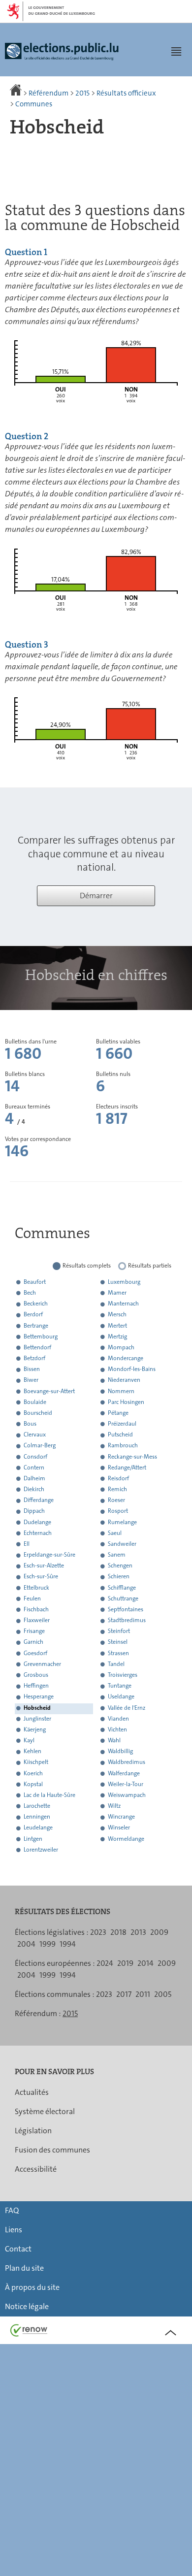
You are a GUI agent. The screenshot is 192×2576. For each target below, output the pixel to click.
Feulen (32, 1598)
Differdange (39, 1500)
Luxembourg (124, 1282)
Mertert (117, 1326)
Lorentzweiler (41, 1850)
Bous (30, 1424)
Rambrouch (123, 1446)
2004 (26, 1944)
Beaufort (35, 1282)
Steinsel (118, 1642)
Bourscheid (38, 1413)
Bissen (32, 1370)
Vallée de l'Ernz (127, 1708)
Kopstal (33, 1784)
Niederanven (124, 1380)
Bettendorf (37, 1347)
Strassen (118, 1653)
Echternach (38, 1533)
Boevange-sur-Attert (49, 1391)
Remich (117, 1489)
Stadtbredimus (127, 1621)
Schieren (119, 1577)
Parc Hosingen (126, 1402)
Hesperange (39, 1697)
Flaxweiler (37, 1621)
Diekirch (34, 1489)
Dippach (34, 1511)
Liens (14, 2230)
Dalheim (34, 1478)
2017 (124, 1994)
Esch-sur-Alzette (44, 1566)
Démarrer (96, 896)
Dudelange (37, 1522)
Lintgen (33, 1839)
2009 (159, 1932)
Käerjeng (35, 1729)
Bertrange (36, 1326)
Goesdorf (35, 1653)
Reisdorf (118, 1478)
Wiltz (114, 1806)
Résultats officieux (126, 93)
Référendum (48, 93)
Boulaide (35, 1402)
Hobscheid (37, 1708)
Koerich (33, 1773)
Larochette (37, 1806)
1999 (48, 1944)
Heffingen (36, 1686)
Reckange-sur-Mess (132, 1457)
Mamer (117, 1293)
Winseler (119, 1828)
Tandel (116, 1664)
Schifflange (122, 1588)
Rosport (118, 1511)
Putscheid (120, 1435)
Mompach (121, 1347)
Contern (34, 1467)
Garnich (33, 1642)
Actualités (32, 2092)
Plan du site (24, 2268)
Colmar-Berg (40, 1446)
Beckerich (36, 1304)
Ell (27, 1544)
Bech (30, 1293)
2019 (125, 1963)
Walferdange (124, 1773)
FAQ (12, 2210)
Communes (34, 104)
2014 (145, 1963)
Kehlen (32, 1752)
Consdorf (35, 1457)
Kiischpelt (36, 1762)
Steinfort (119, 1631)
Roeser (116, 1500)
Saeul (115, 1533)
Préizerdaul (122, 1424)
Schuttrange (123, 1598)
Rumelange (122, 1522)
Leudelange (38, 1828)
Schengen (120, 1566)
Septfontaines (126, 1609)
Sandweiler (122, 1544)
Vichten (117, 1729)
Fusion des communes (52, 2150)
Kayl (29, 1740)
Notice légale (27, 2306)
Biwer (31, 1380)
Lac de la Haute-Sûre (49, 1795)
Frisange (34, 1631)
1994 (68, 1944)
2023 (98, 1932)
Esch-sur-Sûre (41, 1577)
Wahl (114, 1740)
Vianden (118, 1719)
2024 (105, 1963)
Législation (33, 2131)
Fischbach (36, 1609)
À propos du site (32, 2287)
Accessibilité (36, 2169)
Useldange (121, 1697)
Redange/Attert (127, 1467)
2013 (138, 1932)
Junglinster (37, 1719)
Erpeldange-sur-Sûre (49, 1555)
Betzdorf (34, 1358)
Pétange (118, 1413)
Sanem (117, 1555)
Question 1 (26, 252)
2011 (143, 1994)
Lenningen (37, 1817)
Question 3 (27, 645)
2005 (163, 1994)
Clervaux (35, 1435)
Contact (18, 2249)
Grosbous (36, 1675)
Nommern (121, 1391)
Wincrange (121, 1817)
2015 (82, 93)
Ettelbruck (36, 1588)
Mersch (117, 1315)
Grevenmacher (42, 1664)
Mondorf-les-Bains (132, 1370)
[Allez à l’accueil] (16, 93)
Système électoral (45, 2111)
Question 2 (27, 436)
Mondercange (126, 1358)
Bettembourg (41, 1337)
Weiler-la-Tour (126, 1784)
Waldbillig (120, 1752)
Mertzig (117, 1337)
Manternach (123, 1304)
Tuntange (120, 1686)
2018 (118, 1932)
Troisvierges (123, 1675)
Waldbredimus (127, 1762)
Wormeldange (126, 1839)
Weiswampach (127, 1795)
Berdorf (33, 1315)
